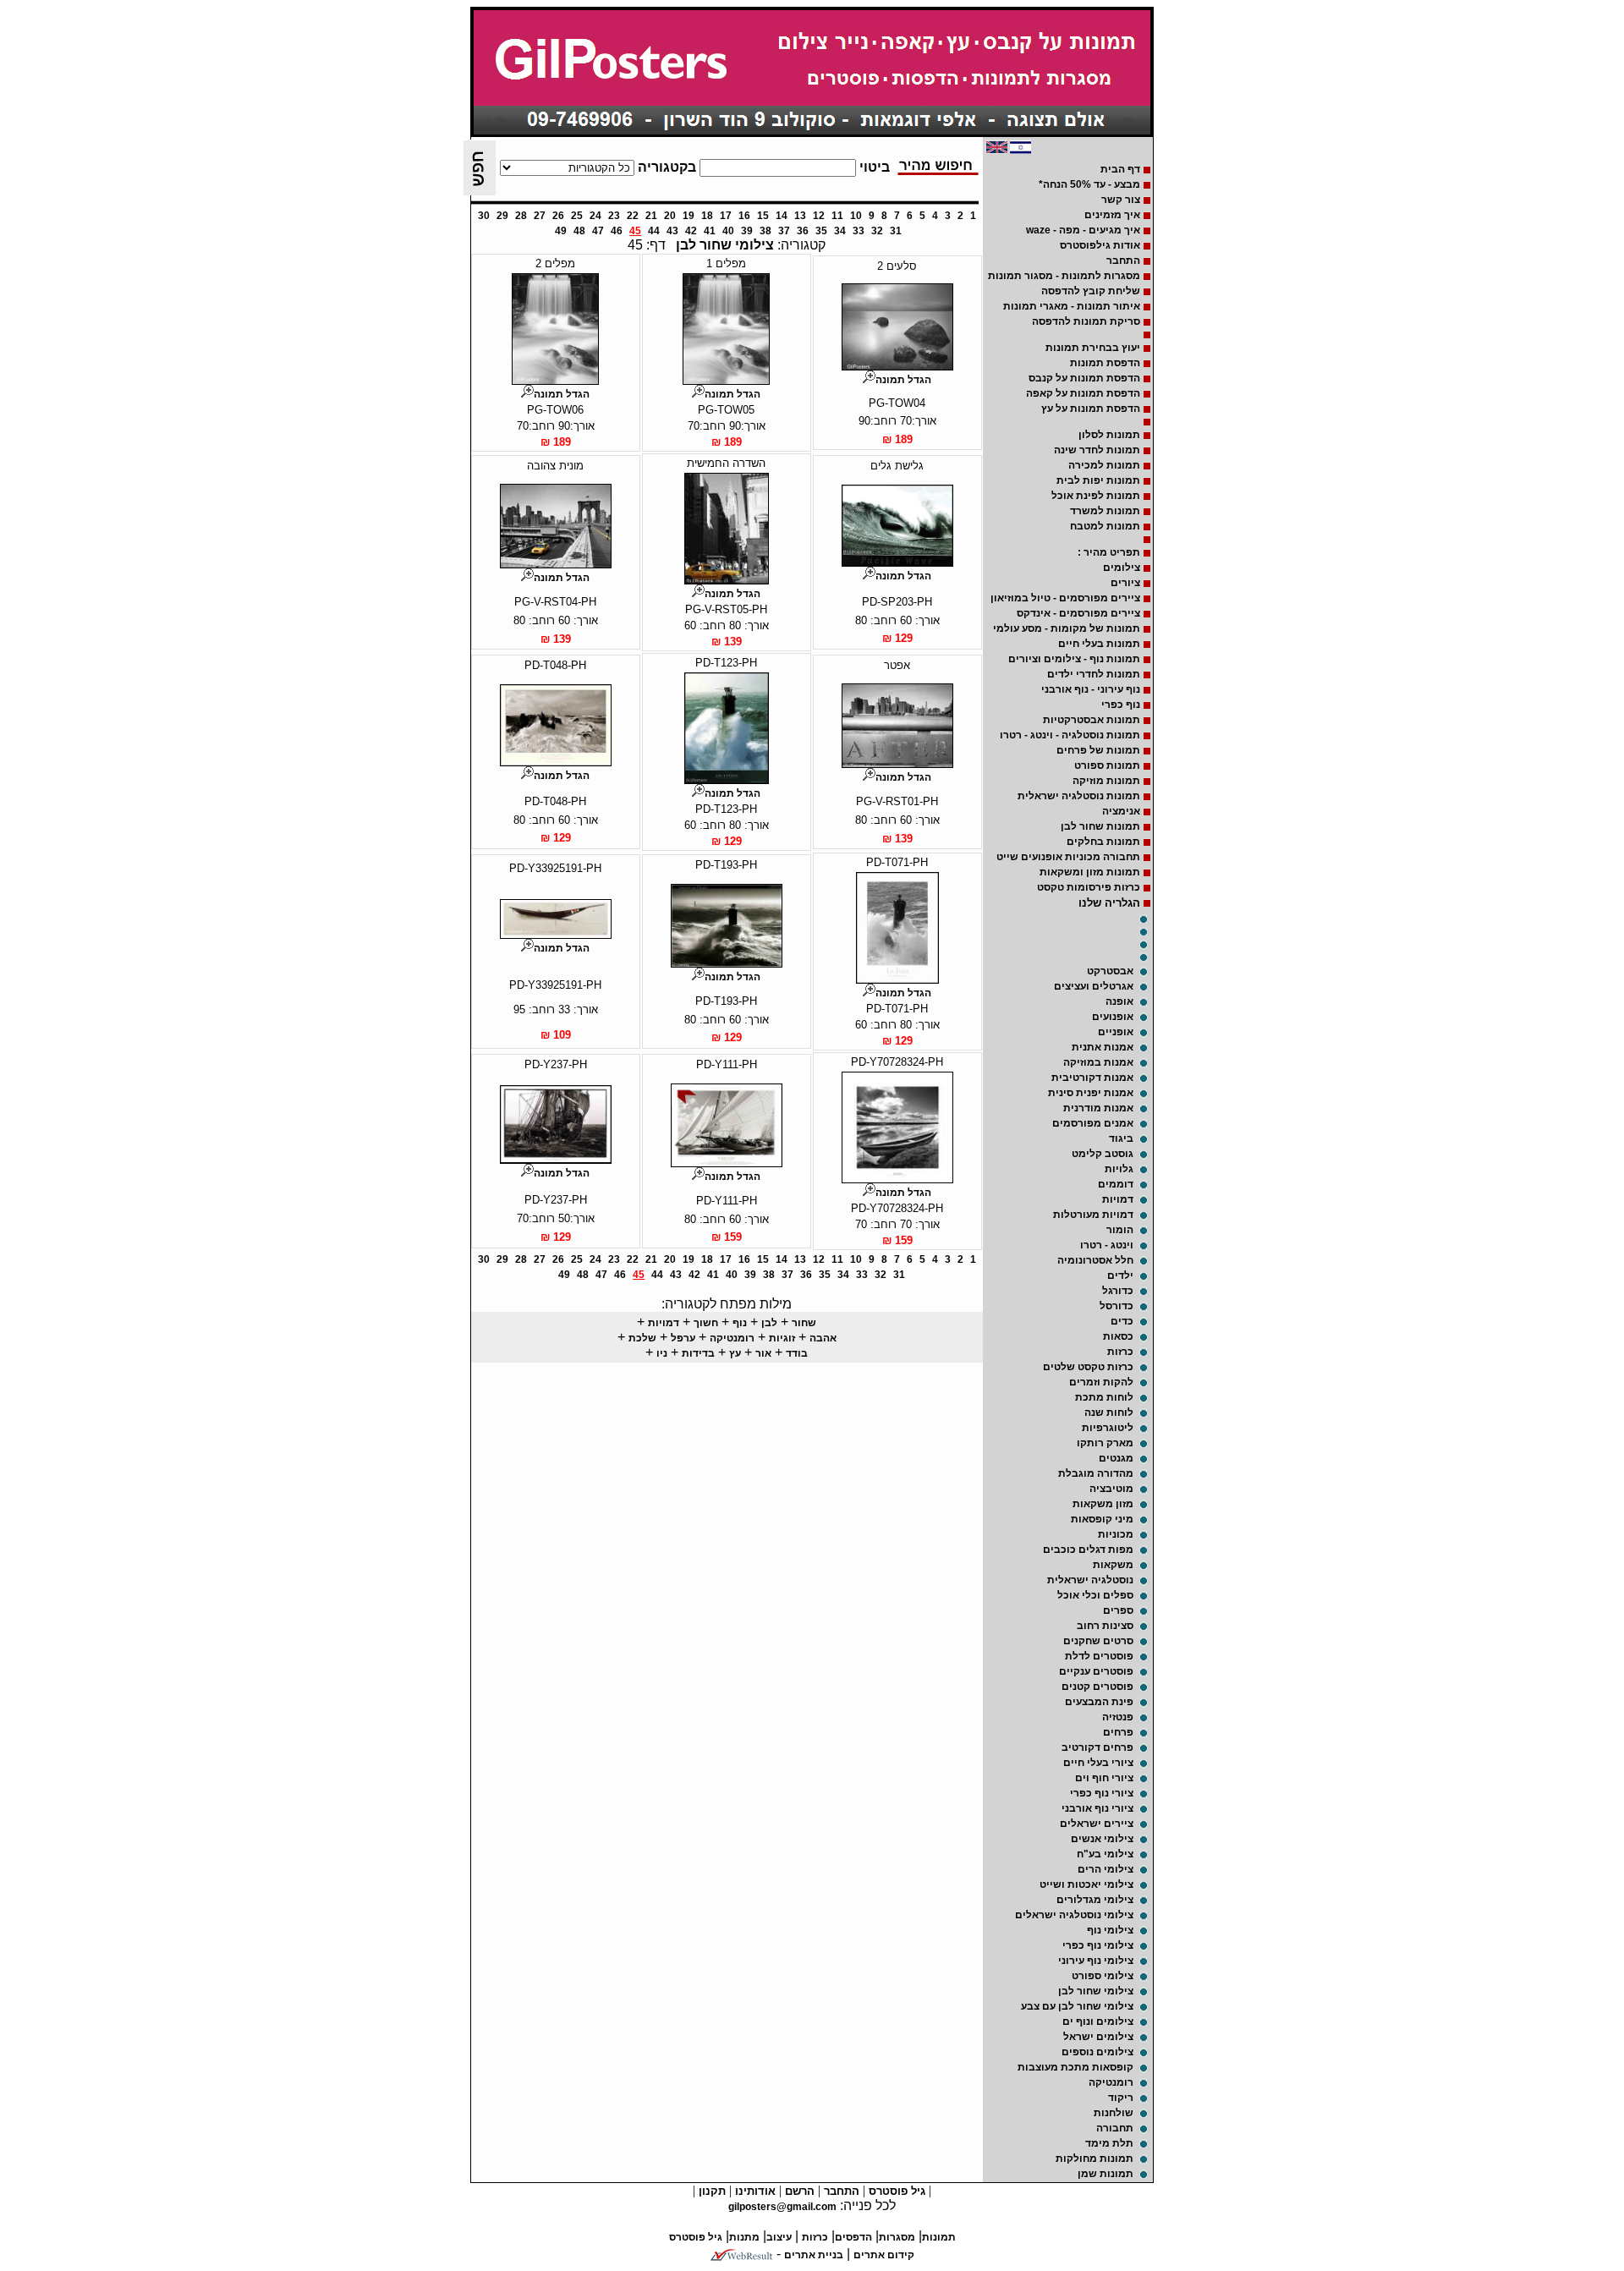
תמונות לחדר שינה (1097, 450)
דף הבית (1120, 169)
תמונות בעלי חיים (1099, 644)
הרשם (798, 2191)
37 (784, 231)
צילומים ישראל (1098, 2037)
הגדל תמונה (903, 380)
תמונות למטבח (1105, 526)
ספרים (1118, 1610)
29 (502, 216)
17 (726, 216)
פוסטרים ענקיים (1096, 1671)
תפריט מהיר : (1109, 552)
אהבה (823, 1338)
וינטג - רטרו (1107, 1245)
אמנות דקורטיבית (1092, 1078)
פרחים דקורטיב (1097, 1747)
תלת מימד (1109, 2143)
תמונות (939, 2237)
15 (763, 216)
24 (595, 216)
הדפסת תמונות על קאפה (1083, 393)
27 (540, 216)
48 (579, 231)
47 (598, 231)
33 (859, 231)
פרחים (1118, 1732)
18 (707, 216)
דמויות (1118, 1199)
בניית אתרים (814, 2255)
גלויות (1119, 1169)
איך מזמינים (1112, 215)
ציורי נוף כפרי (1102, 1793)
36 (803, 231)
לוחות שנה (1109, 1413)
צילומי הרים (1106, 1869)
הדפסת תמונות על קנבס (1084, 378)
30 (484, 216)
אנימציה (1121, 811)
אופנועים (1113, 1017)
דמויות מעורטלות (1093, 1215)
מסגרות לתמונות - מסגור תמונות (1064, 276)
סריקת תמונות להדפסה (1086, 321)
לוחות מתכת (1104, 1397)
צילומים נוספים (1097, 2052)
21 (651, 216)
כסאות (1118, 1336)
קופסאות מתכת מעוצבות (1075, 2067)
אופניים (1116, 1032)
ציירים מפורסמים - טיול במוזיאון (1065, 598)
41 (710, 231)
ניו (662, 1353)
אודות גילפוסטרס (1100, 245)
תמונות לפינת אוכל (1096, 496)
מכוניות (1116, 1534)
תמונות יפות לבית (1098, 480)
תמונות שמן (1106, 2174)
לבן (769, 1323)
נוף (740, 1323)
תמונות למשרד (1105, 511)
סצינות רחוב (1105, 1626)
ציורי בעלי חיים (1098, 1763)
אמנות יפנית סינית (1091, 1093)
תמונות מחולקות (1095, 2159)
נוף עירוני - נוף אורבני (1091, 689)
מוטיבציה (1111, 1489)
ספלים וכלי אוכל (1095, 1595)
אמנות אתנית (1103, 1047)
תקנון (710, 2191)
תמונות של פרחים (1098, 750)
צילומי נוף (1110, 1930)
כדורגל (1118, 1291)
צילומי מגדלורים (1095, 1900)
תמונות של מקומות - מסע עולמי (1067, 628)
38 (765, 231)
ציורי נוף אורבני (1097, 1808)
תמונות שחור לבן (1100, 826)
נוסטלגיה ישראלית (1090, 1580)
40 (728, 231)
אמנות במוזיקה (1098, 1062)
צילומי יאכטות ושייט (1086, 1884)
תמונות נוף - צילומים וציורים (1074, 659)
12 (819, 216)
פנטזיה (1118, 1717)
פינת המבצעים (1099, 1702)
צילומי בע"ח (1105, 1854)
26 (558, 216)
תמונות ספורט (1107, 765)
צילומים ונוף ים (1098, 2021)
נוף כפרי (1121, 705)
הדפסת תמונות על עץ (1091, 409)
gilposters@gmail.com (782, 2207)
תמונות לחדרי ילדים (1094, 674)
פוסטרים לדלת (1099, 1656)
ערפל (683, 1338)
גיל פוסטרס (895, 2191)
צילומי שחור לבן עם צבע (1077, 2006)
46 (617, 231)
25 (577, 216)
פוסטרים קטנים (1097, 1687)
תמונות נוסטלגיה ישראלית (1079, 796)
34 (840, 231)
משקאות (1113, 1565)
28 (521, 216)
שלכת (642, 1338)
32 (877, 231)
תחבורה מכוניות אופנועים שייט (1068, 857)
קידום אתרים (884, 2255)
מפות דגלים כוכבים (1088, 1550)
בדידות (698, 1353)
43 (672, 231)
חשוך (706, 1323)
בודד (797, 1353)
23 (614, 216)
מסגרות (897, 2237)
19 (689, 216)
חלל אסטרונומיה (1095, 1260)
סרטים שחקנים (1098, 1641)
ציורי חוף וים (1104, 1778)
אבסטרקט (1110, 971)
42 (691, 231)
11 (837, 216)
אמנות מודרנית (1098, 1108)
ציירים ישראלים (1097, 1824)
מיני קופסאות (1102, 1519)
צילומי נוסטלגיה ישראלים (1074, 1915)
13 (800, 216)
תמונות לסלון (1109, 435)
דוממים (1116, 1184)
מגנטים (1116, 1458)
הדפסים (853, 2237)
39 (747, 231)
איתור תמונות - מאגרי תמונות (1072, 306)
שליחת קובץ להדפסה (1091, 291)
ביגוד (1121, 1138)
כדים (1122, 1321)
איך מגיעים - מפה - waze (1083, 230)
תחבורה (1115, 2128)
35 (821, 231)
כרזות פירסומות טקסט (1089, 887)
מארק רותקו (1105, 1443)
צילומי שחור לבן (1096, 1991)
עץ (735, 1353)
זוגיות (782, 1338)
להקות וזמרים (1101, 1382)
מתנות (744, 2237)
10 (856, 216)
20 (670, 216)
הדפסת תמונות (1105, 363)
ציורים (1125, 583)
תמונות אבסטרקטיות (1092, 720)
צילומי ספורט (1103, 1976)
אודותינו (754, 2191)
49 (561, 231)
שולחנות (1114, 2113)
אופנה (1119, 1001)
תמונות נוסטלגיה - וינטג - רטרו (1070, 735)
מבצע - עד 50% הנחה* (1089, 184)
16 (744, 216)
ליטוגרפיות (1108, 1428)
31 (896, 231)
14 (782, 216)
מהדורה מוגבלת (1096, 1473)
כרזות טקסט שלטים (1088, 1367)
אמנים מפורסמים (1093, 1123)
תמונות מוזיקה (1106, 781)
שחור (804, 1323)
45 (635, 231)
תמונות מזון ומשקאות (1090, 872)
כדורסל (1116, 1306)
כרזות (1120, 1352)
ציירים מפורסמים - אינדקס (1078, 613)
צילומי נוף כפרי (1098, 1945)
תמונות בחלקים (1103, 842)
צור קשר (1121, 200)
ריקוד (1121, 2098)
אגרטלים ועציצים (1094, 986)
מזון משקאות (1103, 1504)
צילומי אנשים (1102, 1839)
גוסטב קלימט (1103, 1154)
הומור (1120, 1230)
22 (633, 216)
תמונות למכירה (1104, 465)
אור (763, 1353)
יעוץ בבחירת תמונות (1093, 348)
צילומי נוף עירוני (1096, 1961)
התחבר (1123, 261)
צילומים (1122, 568)
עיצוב (779, 2237)
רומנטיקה (1111, 2082)
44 (654, 231)
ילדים (1120, 1275)
